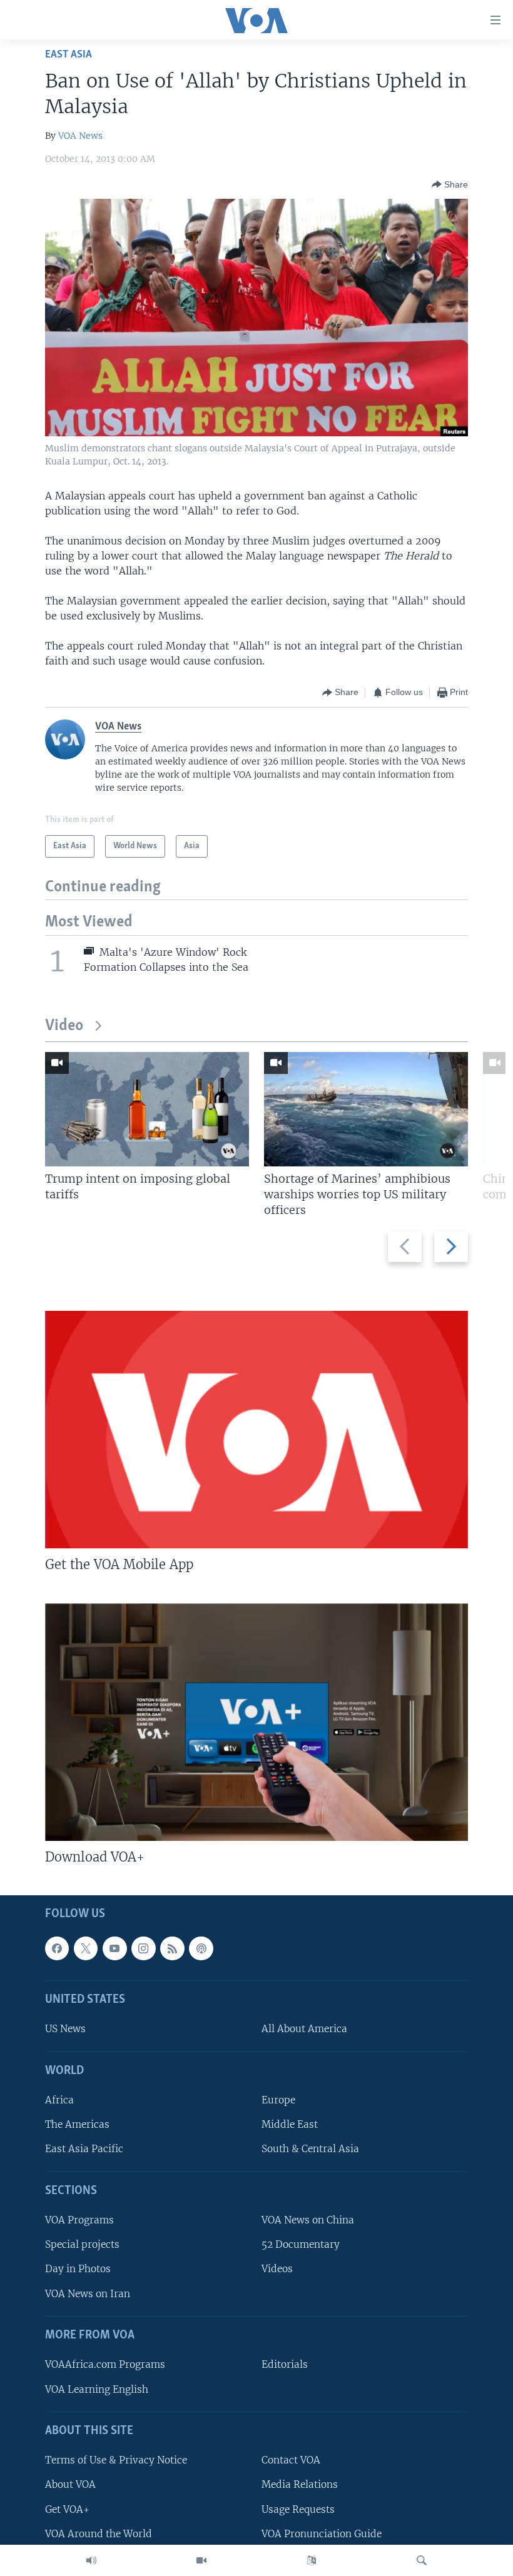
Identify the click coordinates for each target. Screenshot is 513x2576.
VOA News (80, 136)
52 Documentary (301, 2244)
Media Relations (300, 2484)
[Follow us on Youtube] (114, 1948)
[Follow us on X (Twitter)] (86, 1948)
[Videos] (201, 2560)
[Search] (422, 2560)
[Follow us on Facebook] (57, 1948)
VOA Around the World (99, 2534)
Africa (59, 2100)
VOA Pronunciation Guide (322, 2534)
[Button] (450, 184)
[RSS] (172, 1948)
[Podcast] (201, 1948)
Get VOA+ (67, 2509)
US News (65, 2029)
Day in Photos (78, 2269)
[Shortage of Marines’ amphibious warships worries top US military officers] (366, 1109)
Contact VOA (291, 2460)
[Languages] (312, 2560)
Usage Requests (298, 2509)
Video (64, 1026)
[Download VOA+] (256, 1722)
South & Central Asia (310, 2149)
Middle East (290, 2124)
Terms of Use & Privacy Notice (116, 2460)
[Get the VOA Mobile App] (256, 1430)
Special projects (82, 2244)
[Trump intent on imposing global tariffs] (147, 1109)
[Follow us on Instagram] (143, 1948)
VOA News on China (308, 2220)
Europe (278, 2100)
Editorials (285, 2364)
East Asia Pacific (84, 2149)
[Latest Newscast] (91, 2560)
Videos (277, 2269)
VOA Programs (79, 2220)
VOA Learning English (97, 2389)
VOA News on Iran (88, 2294)
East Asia (69, 55)
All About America (304, 2029)
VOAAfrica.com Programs (105, 2364)
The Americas (77, 2124)
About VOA (70, 2484)
